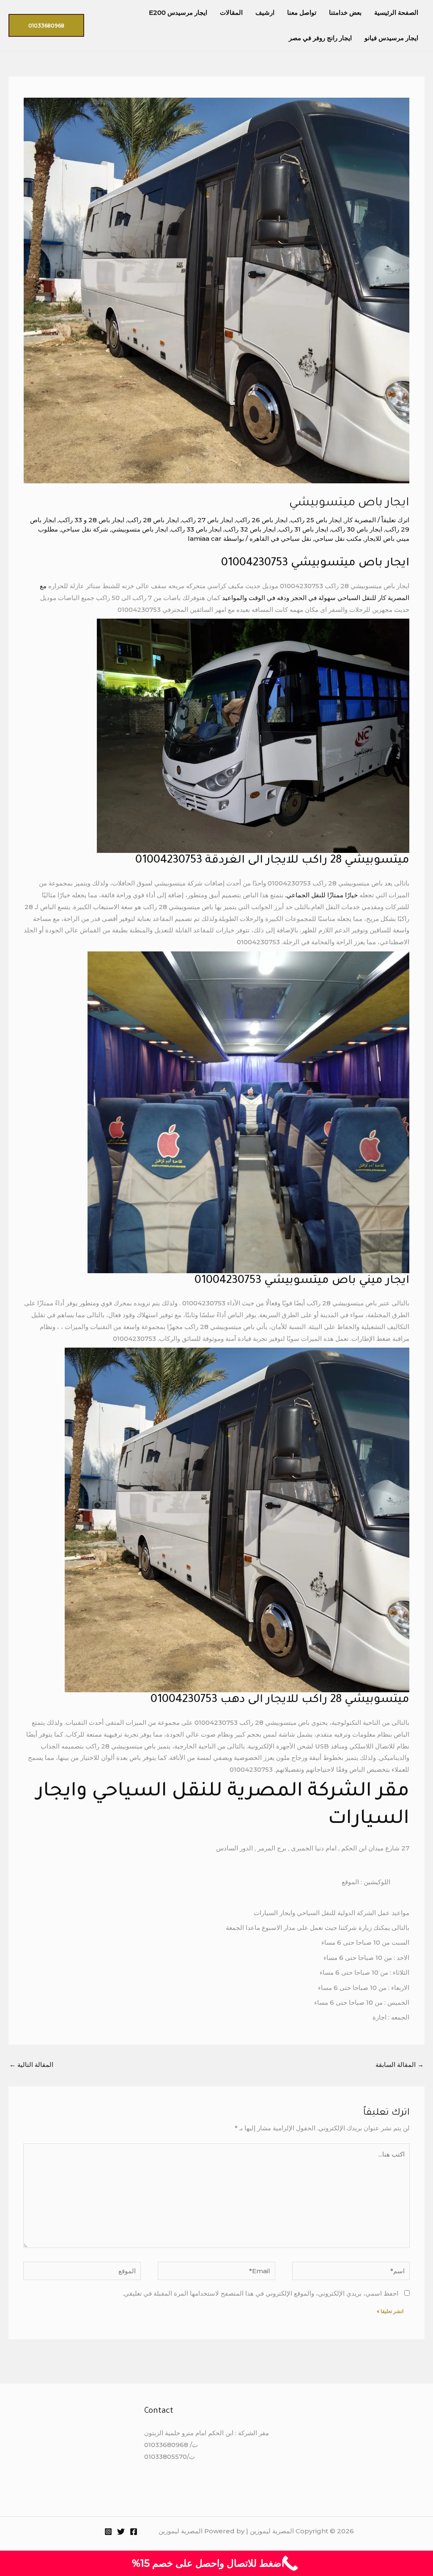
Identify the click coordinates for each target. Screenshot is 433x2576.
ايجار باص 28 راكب (153, 520)
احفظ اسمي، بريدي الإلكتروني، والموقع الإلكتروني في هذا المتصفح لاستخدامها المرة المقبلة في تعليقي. (260, 2293)
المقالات (231, 12)
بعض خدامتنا (345, 12)
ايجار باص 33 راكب (196, 529)
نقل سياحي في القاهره (280, 538)
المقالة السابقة (400, 2065)
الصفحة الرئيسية (396, 12)
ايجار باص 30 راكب (357, 529)
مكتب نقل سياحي (338, 538)
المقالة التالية (31, 2065)
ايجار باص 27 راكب (207, 520)
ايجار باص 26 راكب (262, 520)
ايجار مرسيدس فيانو (391, 38)
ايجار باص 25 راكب (316, 520)
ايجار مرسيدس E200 (178, 12)
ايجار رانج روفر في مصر (320, 38)
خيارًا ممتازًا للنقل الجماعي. (322, 895)
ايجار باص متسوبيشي (140, 529)
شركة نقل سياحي (85, 529)
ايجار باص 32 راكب (250, 529)
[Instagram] (108, 2532)
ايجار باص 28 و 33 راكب (92, 520)
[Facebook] (134, 2532)
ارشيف (265, 12)
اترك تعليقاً (395, 520)
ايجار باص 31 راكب (303, 529)
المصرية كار (360, 520)
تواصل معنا (302, 12)
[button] (46, 25)
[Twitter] (121, 2532)
